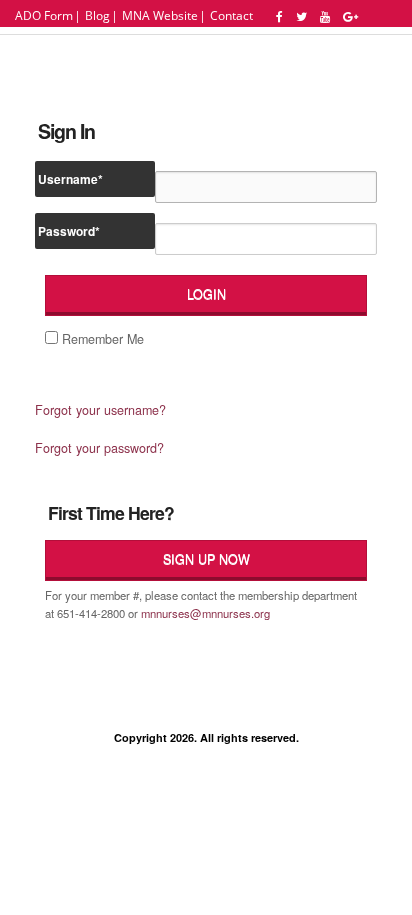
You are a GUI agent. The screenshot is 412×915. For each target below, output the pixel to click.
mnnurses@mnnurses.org (205, 613)
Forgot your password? (99, 447)
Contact (231, 15)
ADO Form (44, 15)
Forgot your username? (100, 409)
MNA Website (160, 15)
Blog (97, 15)
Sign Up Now (206, 559)
